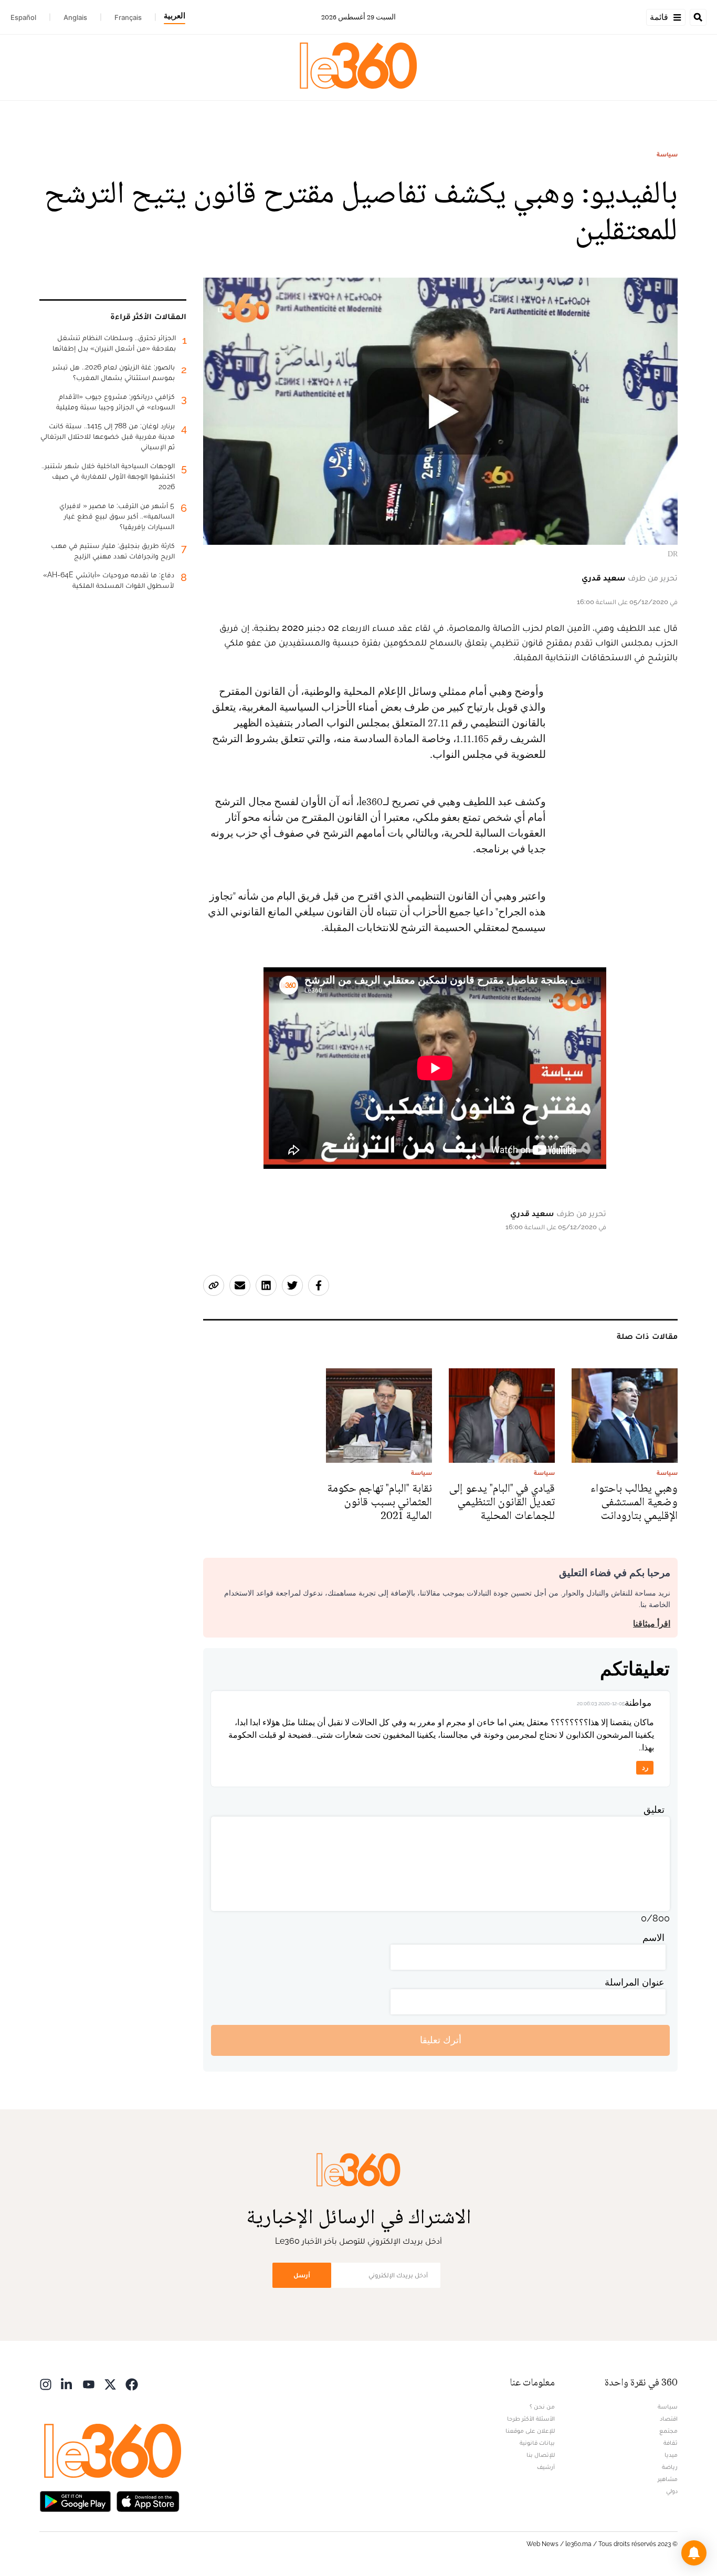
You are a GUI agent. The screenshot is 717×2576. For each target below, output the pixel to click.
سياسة (667, 154)
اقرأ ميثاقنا (652, 1624)
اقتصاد (669, 2419)
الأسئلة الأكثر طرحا (531, 2419)
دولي (672, 2491)
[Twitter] (110, 2384)
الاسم (653, 1938)
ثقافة (671, 2443)
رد (645, 1767)
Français (128, 17)
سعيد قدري (604, 578)
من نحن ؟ (542, 2406)
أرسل (302, 2275)
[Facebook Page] (132, 2384)
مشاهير (668, 2479)
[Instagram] (46, 2384)
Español (23, 17)
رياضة (670, 2467)
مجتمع (668, 2431)
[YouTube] (89, 2384)
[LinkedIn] (67, 2384)
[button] (694, 2553)
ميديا (671, 2455)
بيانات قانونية (537, 2443)
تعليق (654, 1809)
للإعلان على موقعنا (530, 2431)
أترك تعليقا (441, 2040)
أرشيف (546, 2467)
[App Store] (148, 2501)
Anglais (75, 17)
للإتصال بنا (541, 2455)
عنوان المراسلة (635, 1982)
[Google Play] (75, 2501)
